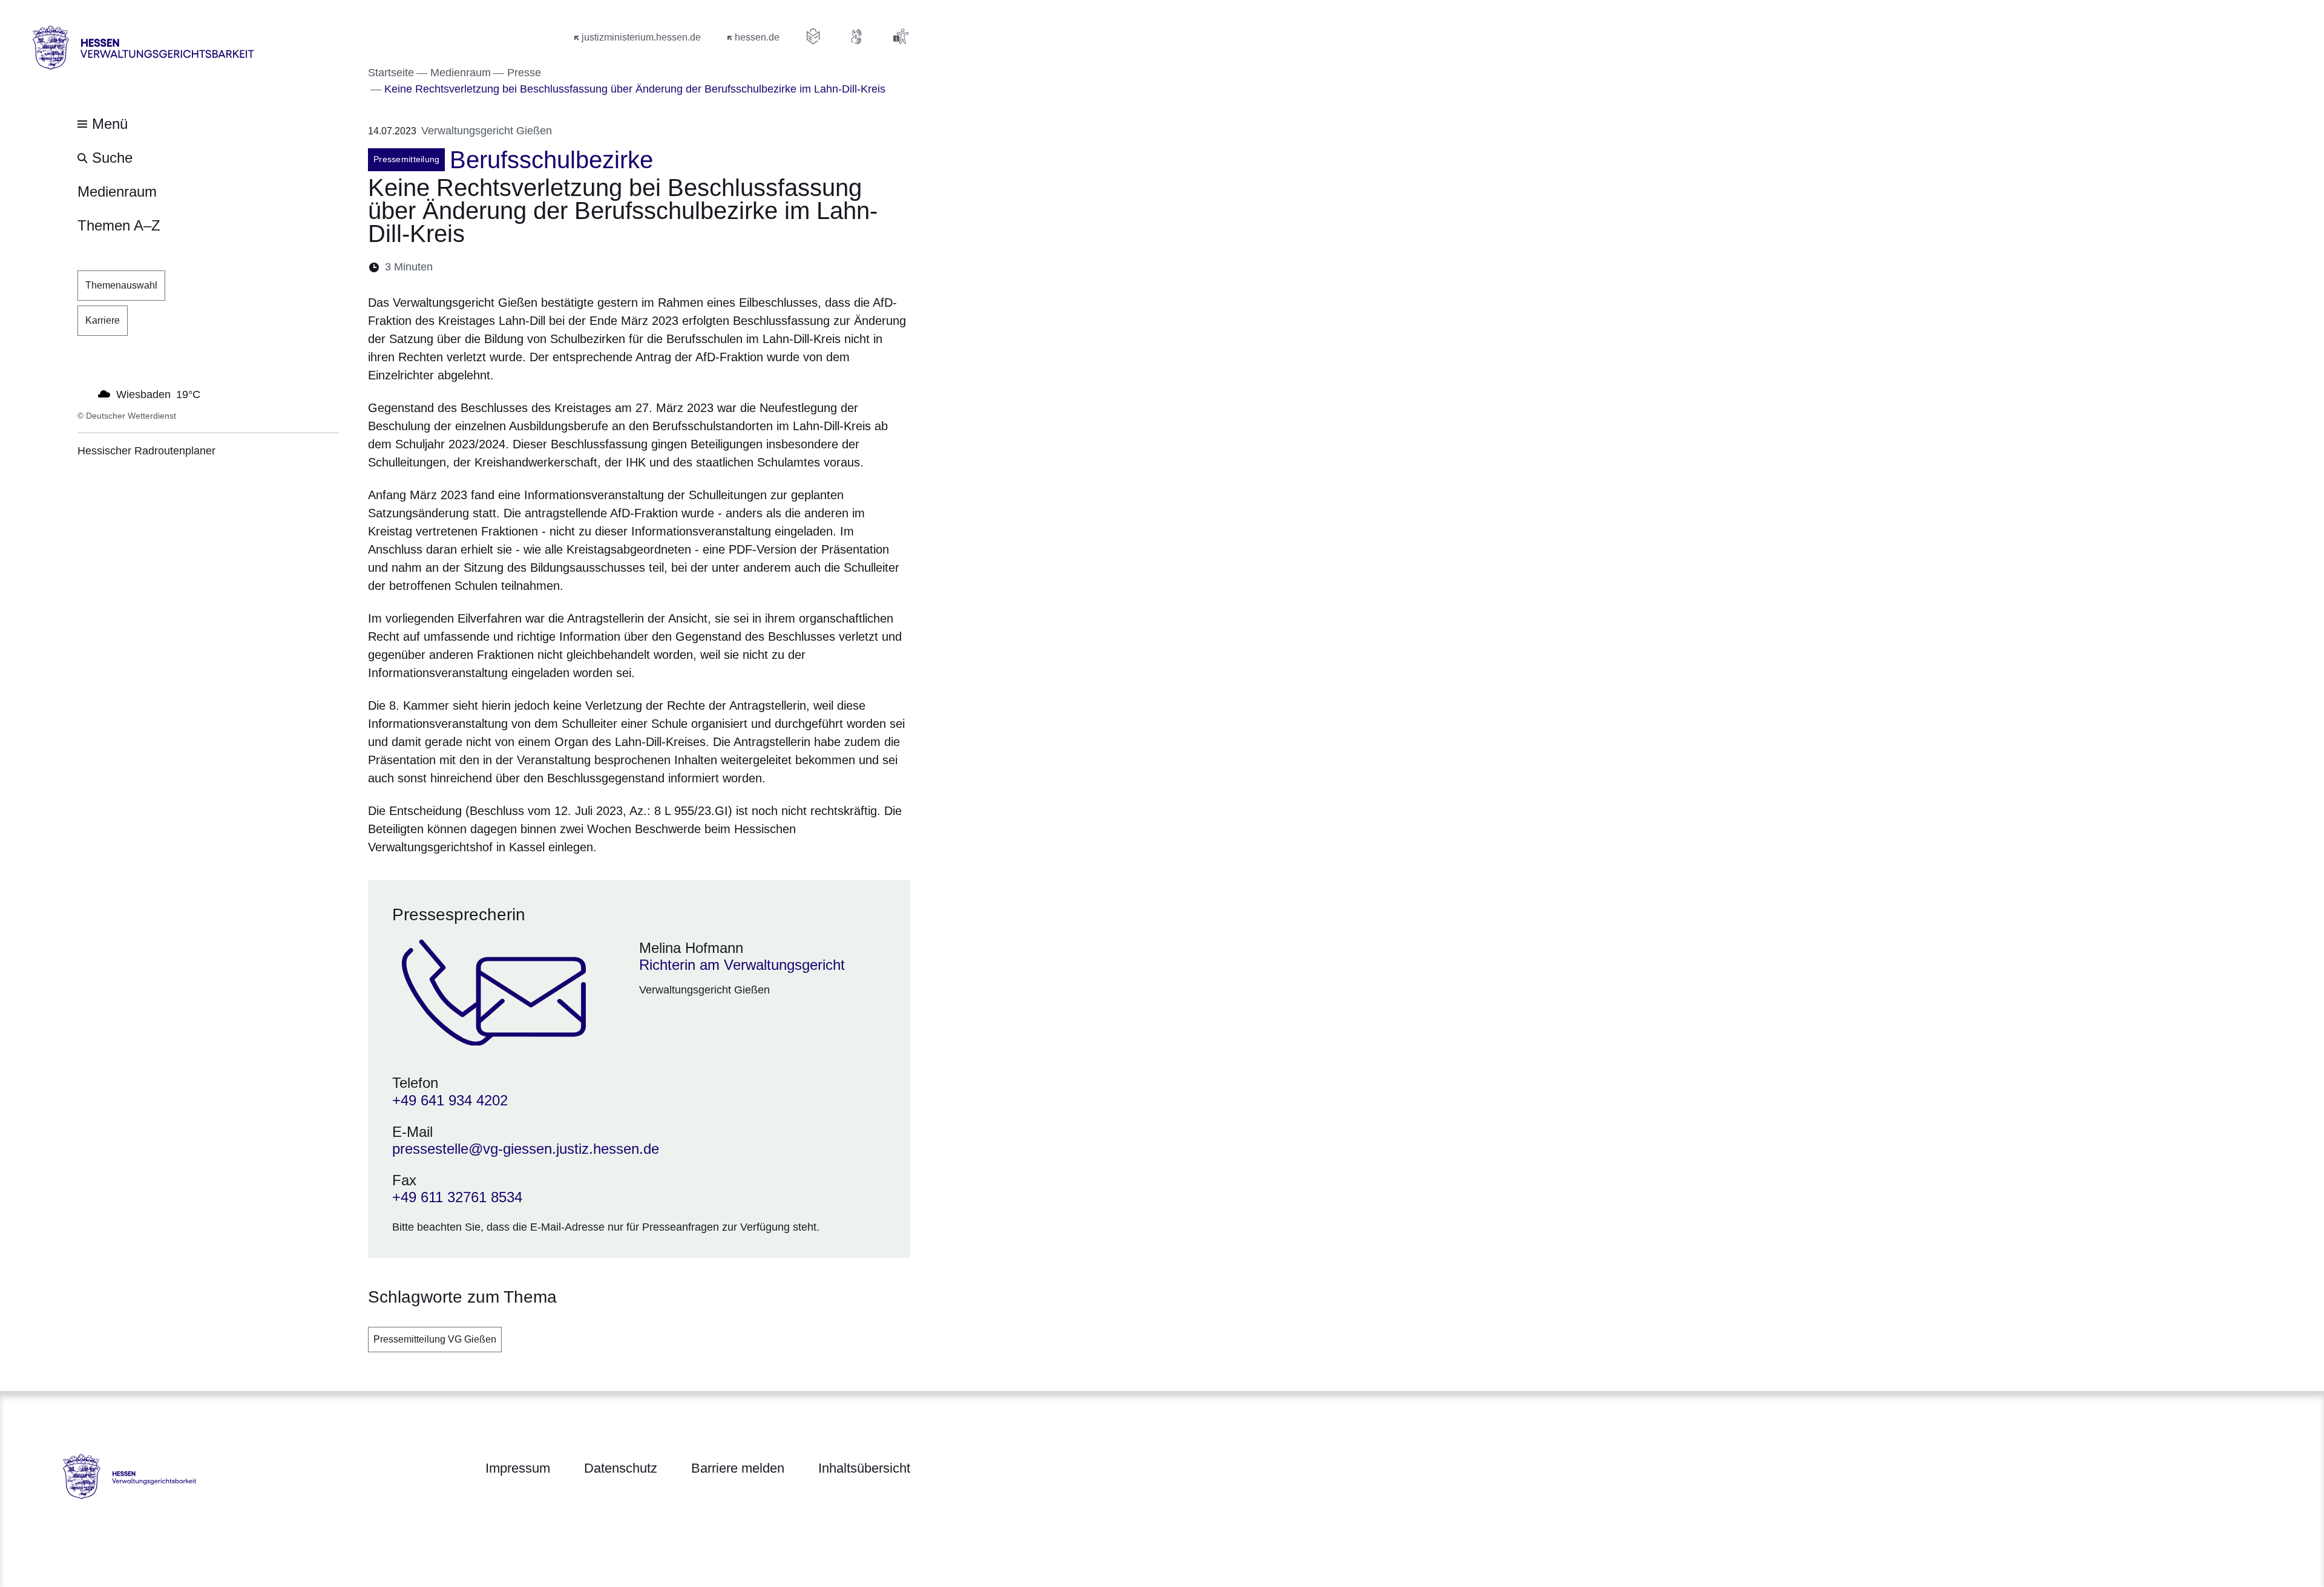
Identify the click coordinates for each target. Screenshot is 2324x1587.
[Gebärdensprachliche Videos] (857, 36)
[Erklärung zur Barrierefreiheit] (901, 36)
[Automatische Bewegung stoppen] (84, 393)
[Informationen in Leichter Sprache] (813, 36)
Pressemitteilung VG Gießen (435, 1339)
